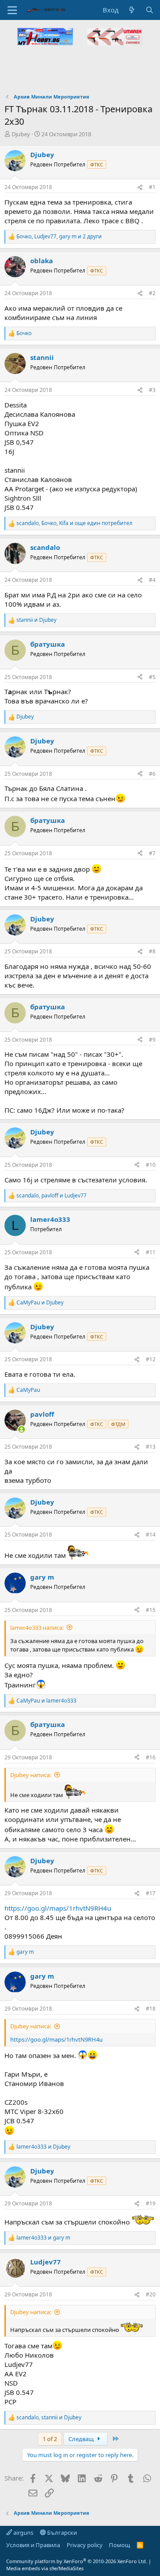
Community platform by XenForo (77, 2561)
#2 (152, 293)
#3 (152, 390)
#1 (152, 187)
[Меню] (12, 10)
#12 (151, 1359)
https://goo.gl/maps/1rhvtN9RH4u (58, 1908)
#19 (151, 2203)
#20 (151, 2294)
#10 (151, 1165)
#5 (152, 677)
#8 (152, 951)
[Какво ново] (132, 10)
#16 (151, 1757)
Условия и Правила (33, 2545)
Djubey (21, 134)
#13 (151, 1447)
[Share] (140, 188)
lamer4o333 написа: (37, 1628)
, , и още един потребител (74, 523)
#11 (151, 1252)
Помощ (120, 2545)
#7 (152, 853)
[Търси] (150, 10)
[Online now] (22, 1429)
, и (52, 1196)
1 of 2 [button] (50, 2439)
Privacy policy (85, 2545)
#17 (151, 1893)
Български (61, 2533)
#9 (152, 1040)
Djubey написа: (31, 1775)
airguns (23, 2533)
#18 (151, 2009)
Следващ (82, 2439)
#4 (152, 580)
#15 (151, 1610)
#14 (151, 1535)
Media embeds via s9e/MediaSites (45, 2568)
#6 (152, 774)
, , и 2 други (59, 237)
